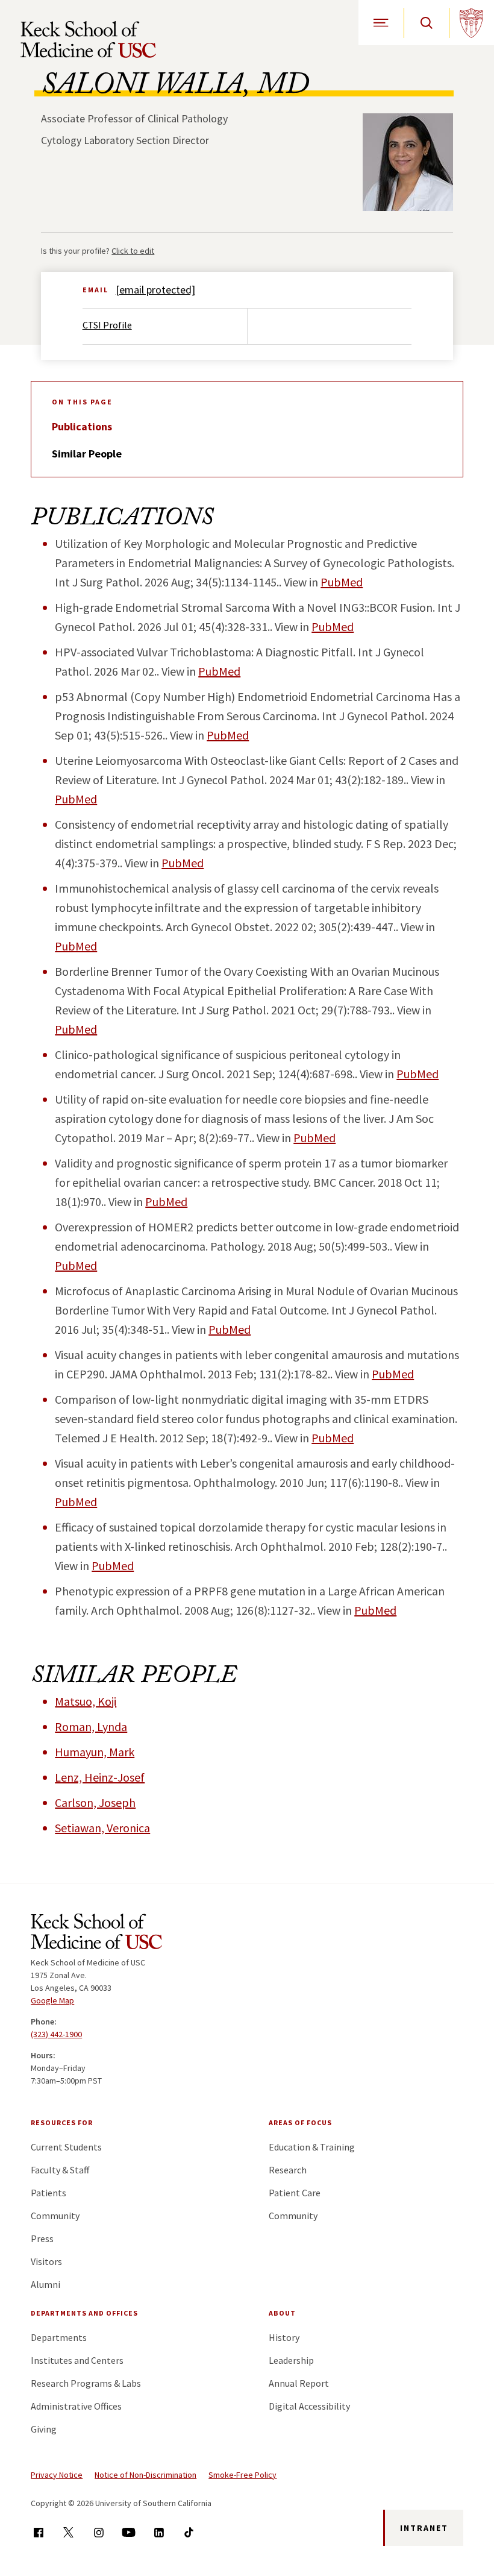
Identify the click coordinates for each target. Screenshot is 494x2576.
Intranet (424, 2528)
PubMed (342, 582)
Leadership (291, 2360)
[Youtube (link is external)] (129, 2532)
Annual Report (299, 2383)
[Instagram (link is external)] (98, 2532)
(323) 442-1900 (56, 2034)
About (282, 2313)
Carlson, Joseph (95, 1802)
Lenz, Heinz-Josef (100, 1777)
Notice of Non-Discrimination (145, 2475)
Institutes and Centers (77, 2360)
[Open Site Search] (426, 23)
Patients (48, 2193)
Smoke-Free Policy (242, 2475)
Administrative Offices (76, 2406)
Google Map (52, 2000)
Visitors (46, 2261)
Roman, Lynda (91, 1726)
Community (55, 2216)
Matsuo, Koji (86, 1701)
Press (42, 2238)
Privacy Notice (57, 2475)
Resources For (62, 2122)
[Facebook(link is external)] (38, 2532)
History (284, 2337)
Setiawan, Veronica (102, 1828)
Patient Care (295, 2193)
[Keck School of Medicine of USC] (96, 1934)
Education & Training (312, 2147)
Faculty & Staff (60, 2170)
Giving (44, 2429)
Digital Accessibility (309, 2406)
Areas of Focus (300, 2122)
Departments (59, 2337)
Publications (82, 426)
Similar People (87, 454)
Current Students (66, 2147)
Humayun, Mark (95, 1752)
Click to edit (133, 251)
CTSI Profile (107, 325)
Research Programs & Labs (86, 2383)
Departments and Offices (84, 2313)
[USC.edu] (471, 23)
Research (288, 2170)
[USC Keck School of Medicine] (88, 39)
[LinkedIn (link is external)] (159, 2532)
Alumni (45, 2284)
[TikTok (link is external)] (189, 2532)
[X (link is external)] (68, 2532)
